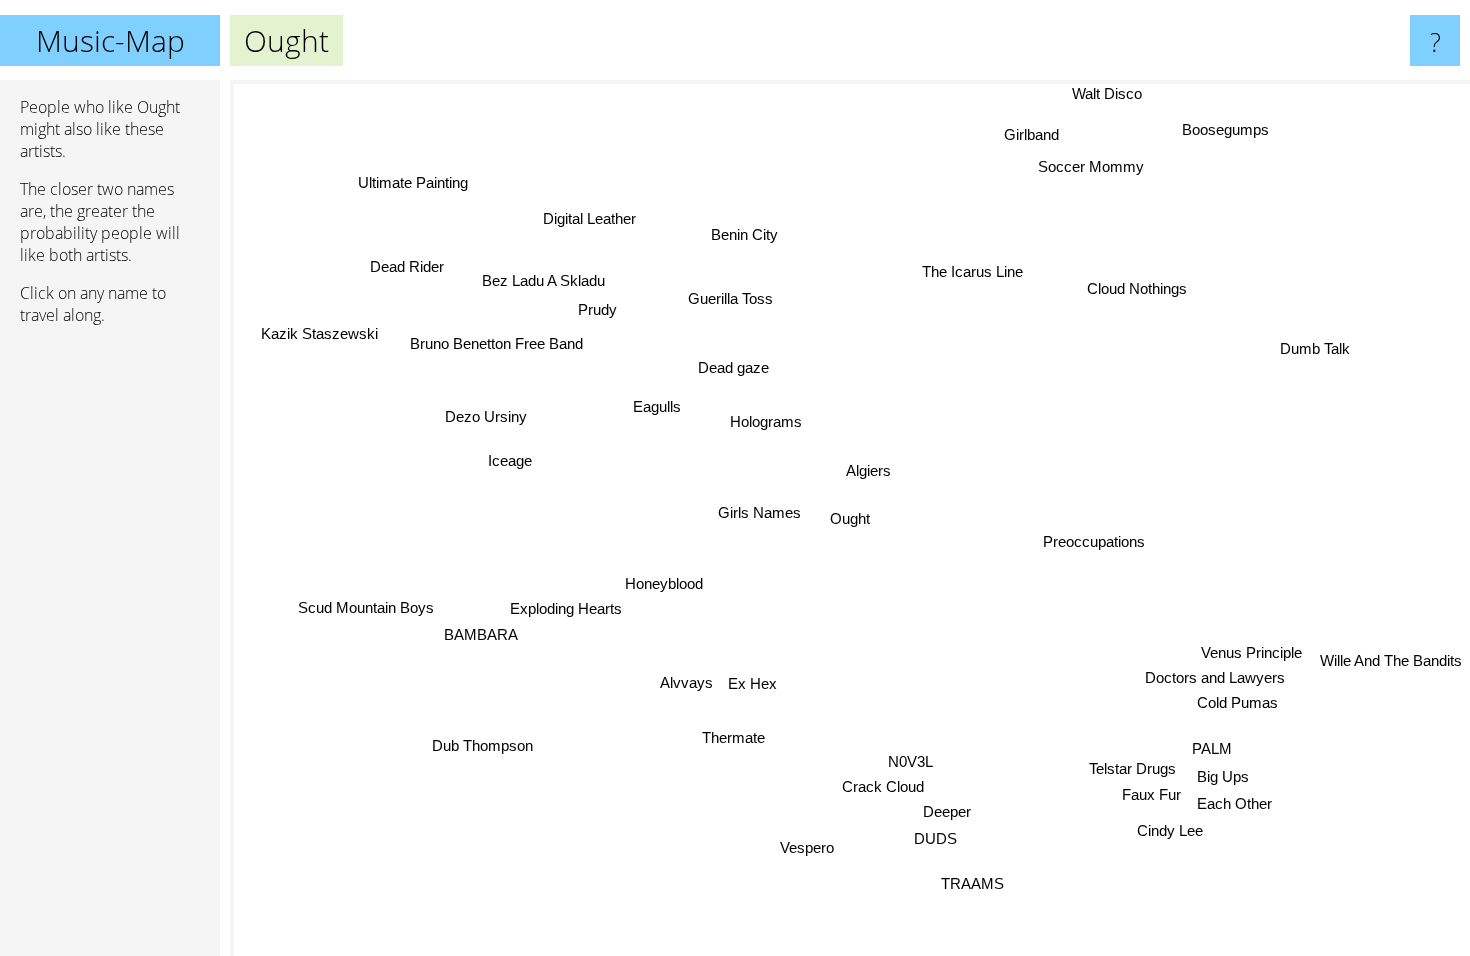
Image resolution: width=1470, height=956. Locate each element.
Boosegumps (1225, 129)
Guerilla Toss (732, 298)
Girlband (1035, 135)
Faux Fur (1152, 794)
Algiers (868, 470)
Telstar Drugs (1133, 768)
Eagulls (657, 406)
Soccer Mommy (1091, 166)
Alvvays (686, 682)
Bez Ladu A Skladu (540, 282)
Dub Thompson (478, 742)
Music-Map (110, 40)
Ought (850, 518)
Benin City (745, 233)
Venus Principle (1250, 654)
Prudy (597, 309)
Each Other (1235, 802)
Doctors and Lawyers (1213, 680)
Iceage (510, 459)
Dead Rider (410, 264)
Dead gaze (733, 367)
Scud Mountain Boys (366, 607)
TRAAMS (968, 883)
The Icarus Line (970, 270)
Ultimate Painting (417, 180)
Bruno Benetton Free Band (495, 344)
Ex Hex (753, 683)
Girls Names (760, 512)
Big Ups (1224, 776)
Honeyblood (664, 583)
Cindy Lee (1172, 829)
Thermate (731, 737)
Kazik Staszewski (318, 334)
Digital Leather (590, 218)
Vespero (802, 848)
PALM (1213, 747)
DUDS (932, 838)
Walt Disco (1108, 93)
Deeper (950, 811)
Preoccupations (1095, 541)
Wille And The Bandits (1391, 658)
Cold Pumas (1235, 704)
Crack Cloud (878, 786)
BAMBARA (481, 634)
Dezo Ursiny (486, 416)
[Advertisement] (110, 647)
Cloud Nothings (1138, 288)
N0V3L (908, 761)
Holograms (767, 421)
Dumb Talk (1315, 348)
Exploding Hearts (566, 608)
